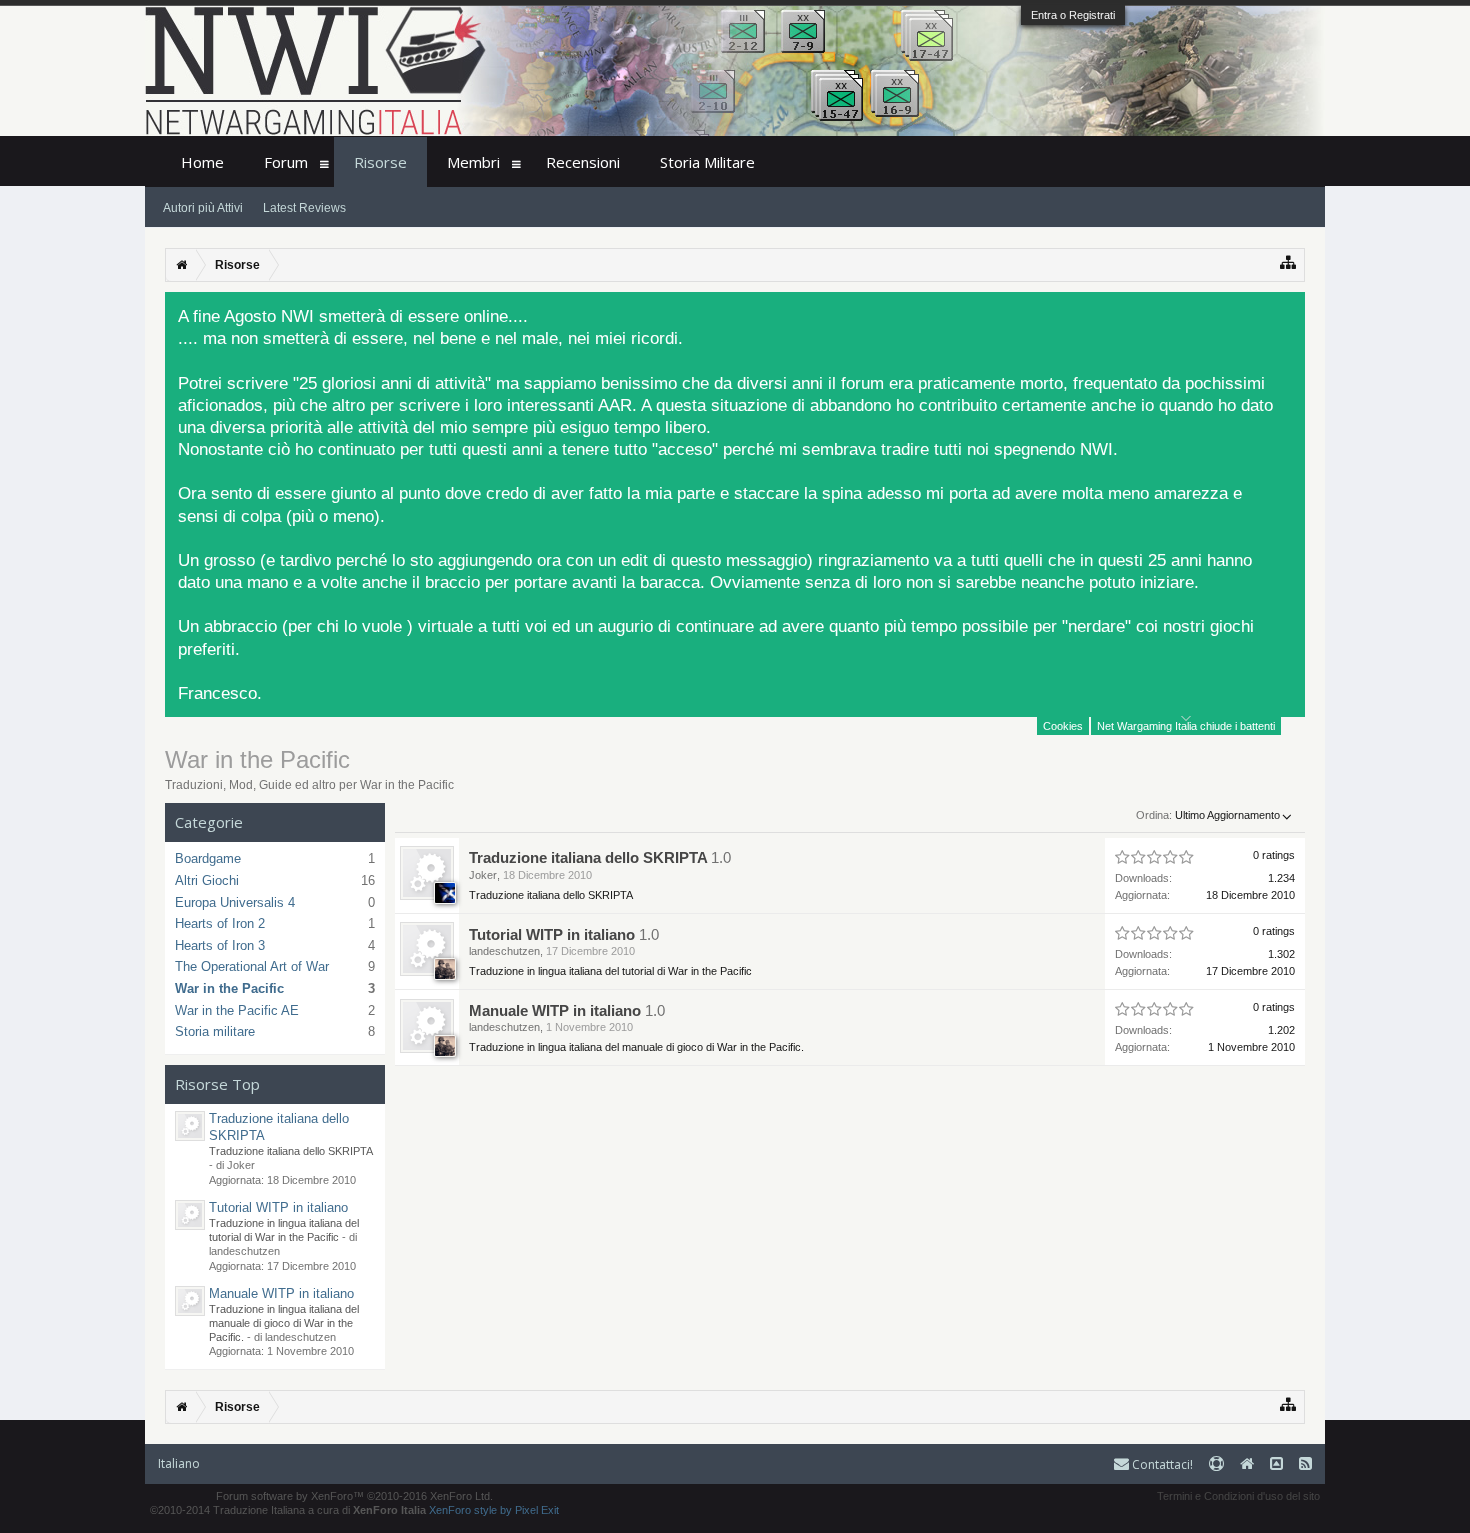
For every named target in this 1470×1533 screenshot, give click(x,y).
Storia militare (215, 1031)
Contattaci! (1161, 1464)
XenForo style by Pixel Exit (494, 1510)
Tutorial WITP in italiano (278, 1207)
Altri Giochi (207, 880)
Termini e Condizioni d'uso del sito (1238, 1496)
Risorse (380, 162)
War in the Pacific (229, 988)
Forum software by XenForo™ (354, 1496)
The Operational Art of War (252, 966)
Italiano (179, 1463)
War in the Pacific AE (237, 1010)
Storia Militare (707, 162)
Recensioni (583, 162)
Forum (286, 162)
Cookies (1063, 726)
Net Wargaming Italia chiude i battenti (1186, 726)
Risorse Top (217, 1084)
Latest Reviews (304, 208)
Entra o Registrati (1073, 15)
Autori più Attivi (203, 208)
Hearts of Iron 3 (220, 945)
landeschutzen (504, 951)
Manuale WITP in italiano (281, 1293)
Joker (483, 875)
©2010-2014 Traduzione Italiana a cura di (288, 1510)
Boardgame (208, 858)
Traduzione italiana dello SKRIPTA (588, 858)
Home (202, 162)
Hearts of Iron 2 (220, 923)
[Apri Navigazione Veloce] (1288, 262)
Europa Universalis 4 (235, 902)
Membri (473, 162)
